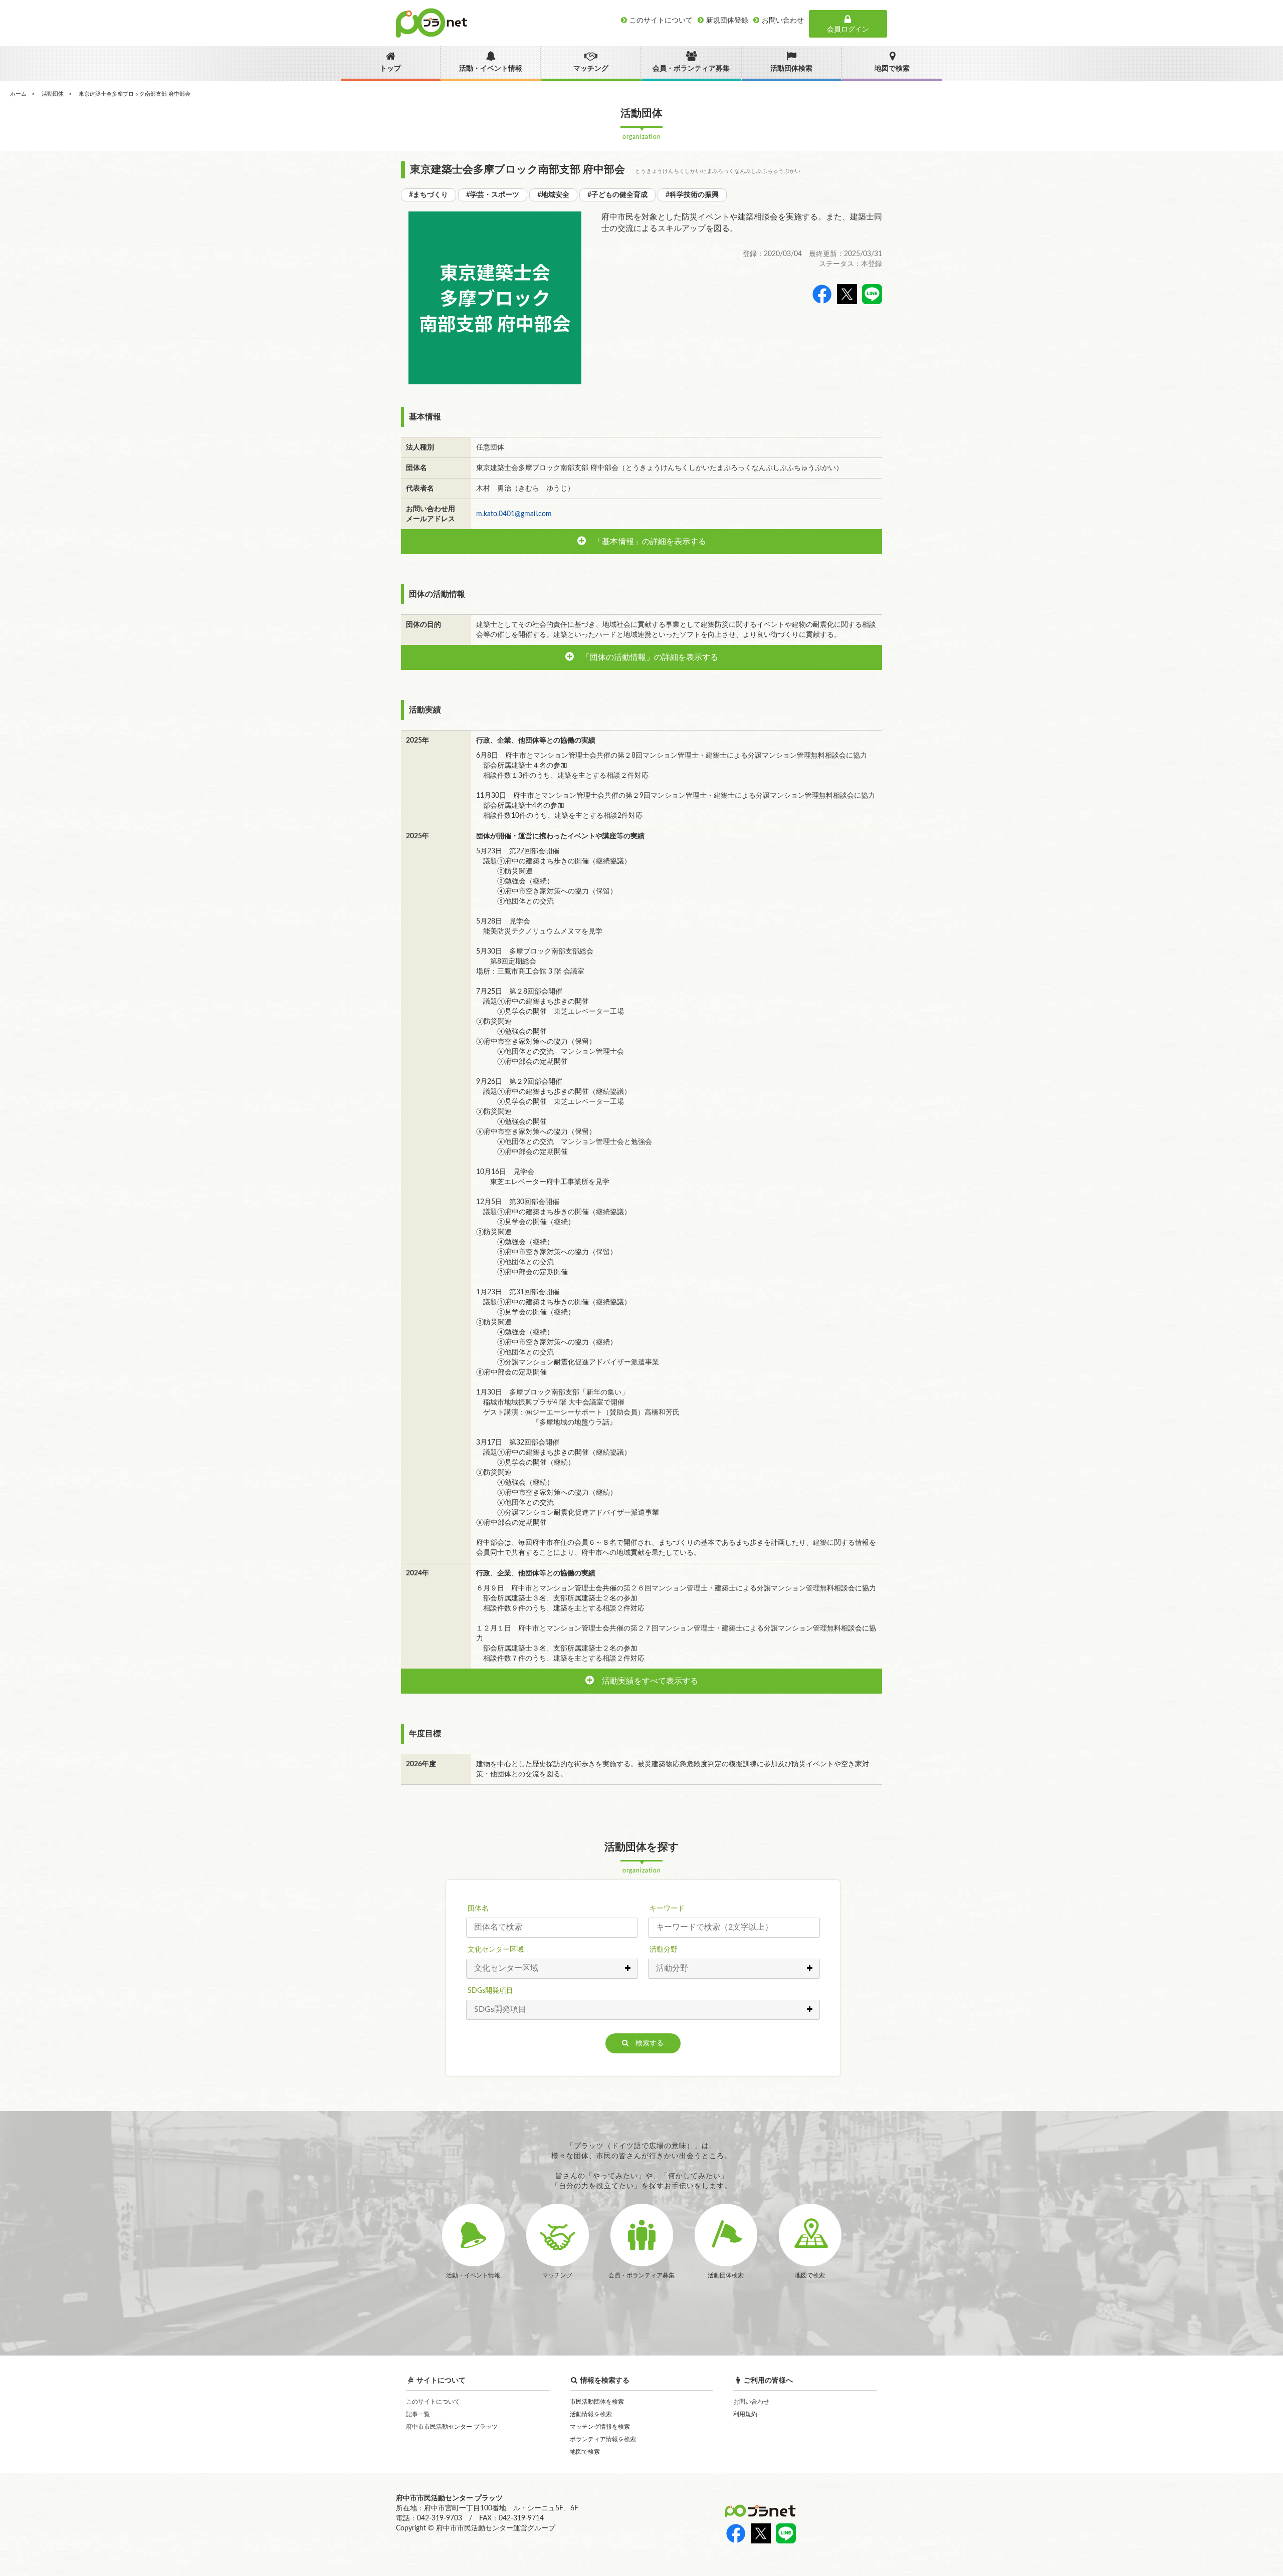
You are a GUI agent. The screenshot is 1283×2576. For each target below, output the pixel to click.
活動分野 (664, 1950)
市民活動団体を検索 (597, 2402)
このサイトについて (433, 2402)
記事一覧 (418, 2414)
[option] (495, 298)
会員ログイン (848, 30)
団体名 (478, 1909)
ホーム (18, 94)
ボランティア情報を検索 (603, 2439)
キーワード (667, 1909)
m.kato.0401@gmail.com (514, 514)
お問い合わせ (751, 2402)
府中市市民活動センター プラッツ (452, 2427)
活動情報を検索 (591, 2414)
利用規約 (745, 2414)
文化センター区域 (496, 1950)
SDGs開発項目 (490, 1991)
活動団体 (53, 94)
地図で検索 (585, 2452)
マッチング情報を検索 (600, 2427)
